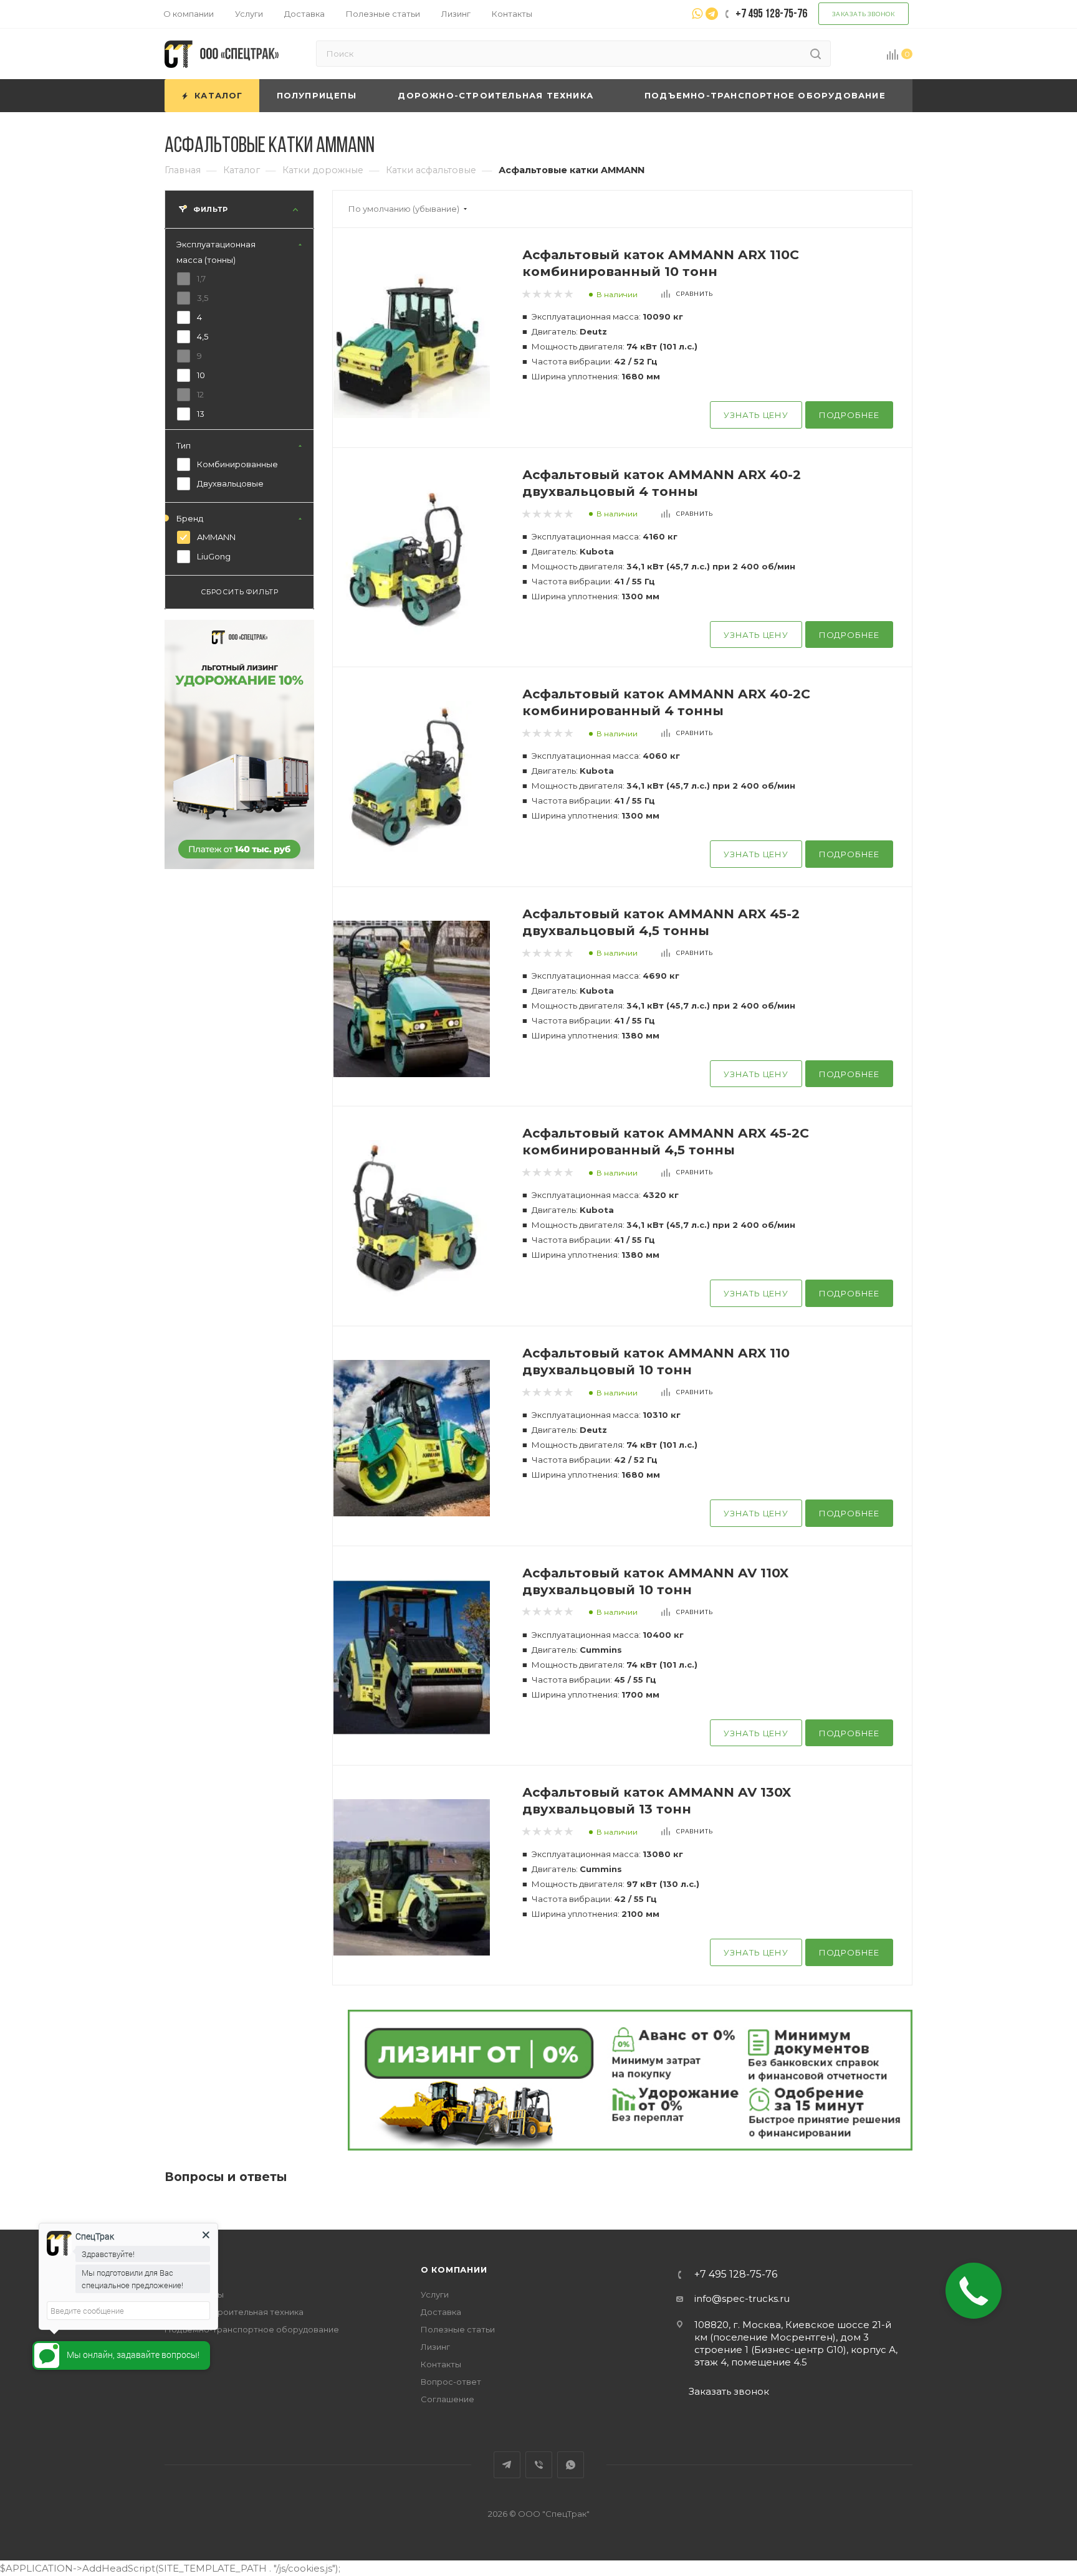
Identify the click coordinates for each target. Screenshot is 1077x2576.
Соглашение (448, 2399)
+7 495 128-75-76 (736, 2274)
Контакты (441, 2364)
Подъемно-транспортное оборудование (252, 2329)
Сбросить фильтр (240, 592)
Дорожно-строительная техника (234, 2312)
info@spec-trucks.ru (742, 2298)
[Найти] (816, 54)
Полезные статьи (458, 2329)
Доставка (441, 2312)
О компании (454, 2269)
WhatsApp (571, 2465)
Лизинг (435, 2347)
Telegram (507, 2465)
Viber (539, 2465)
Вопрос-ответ (451, 2382)
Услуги (435, 2294)
